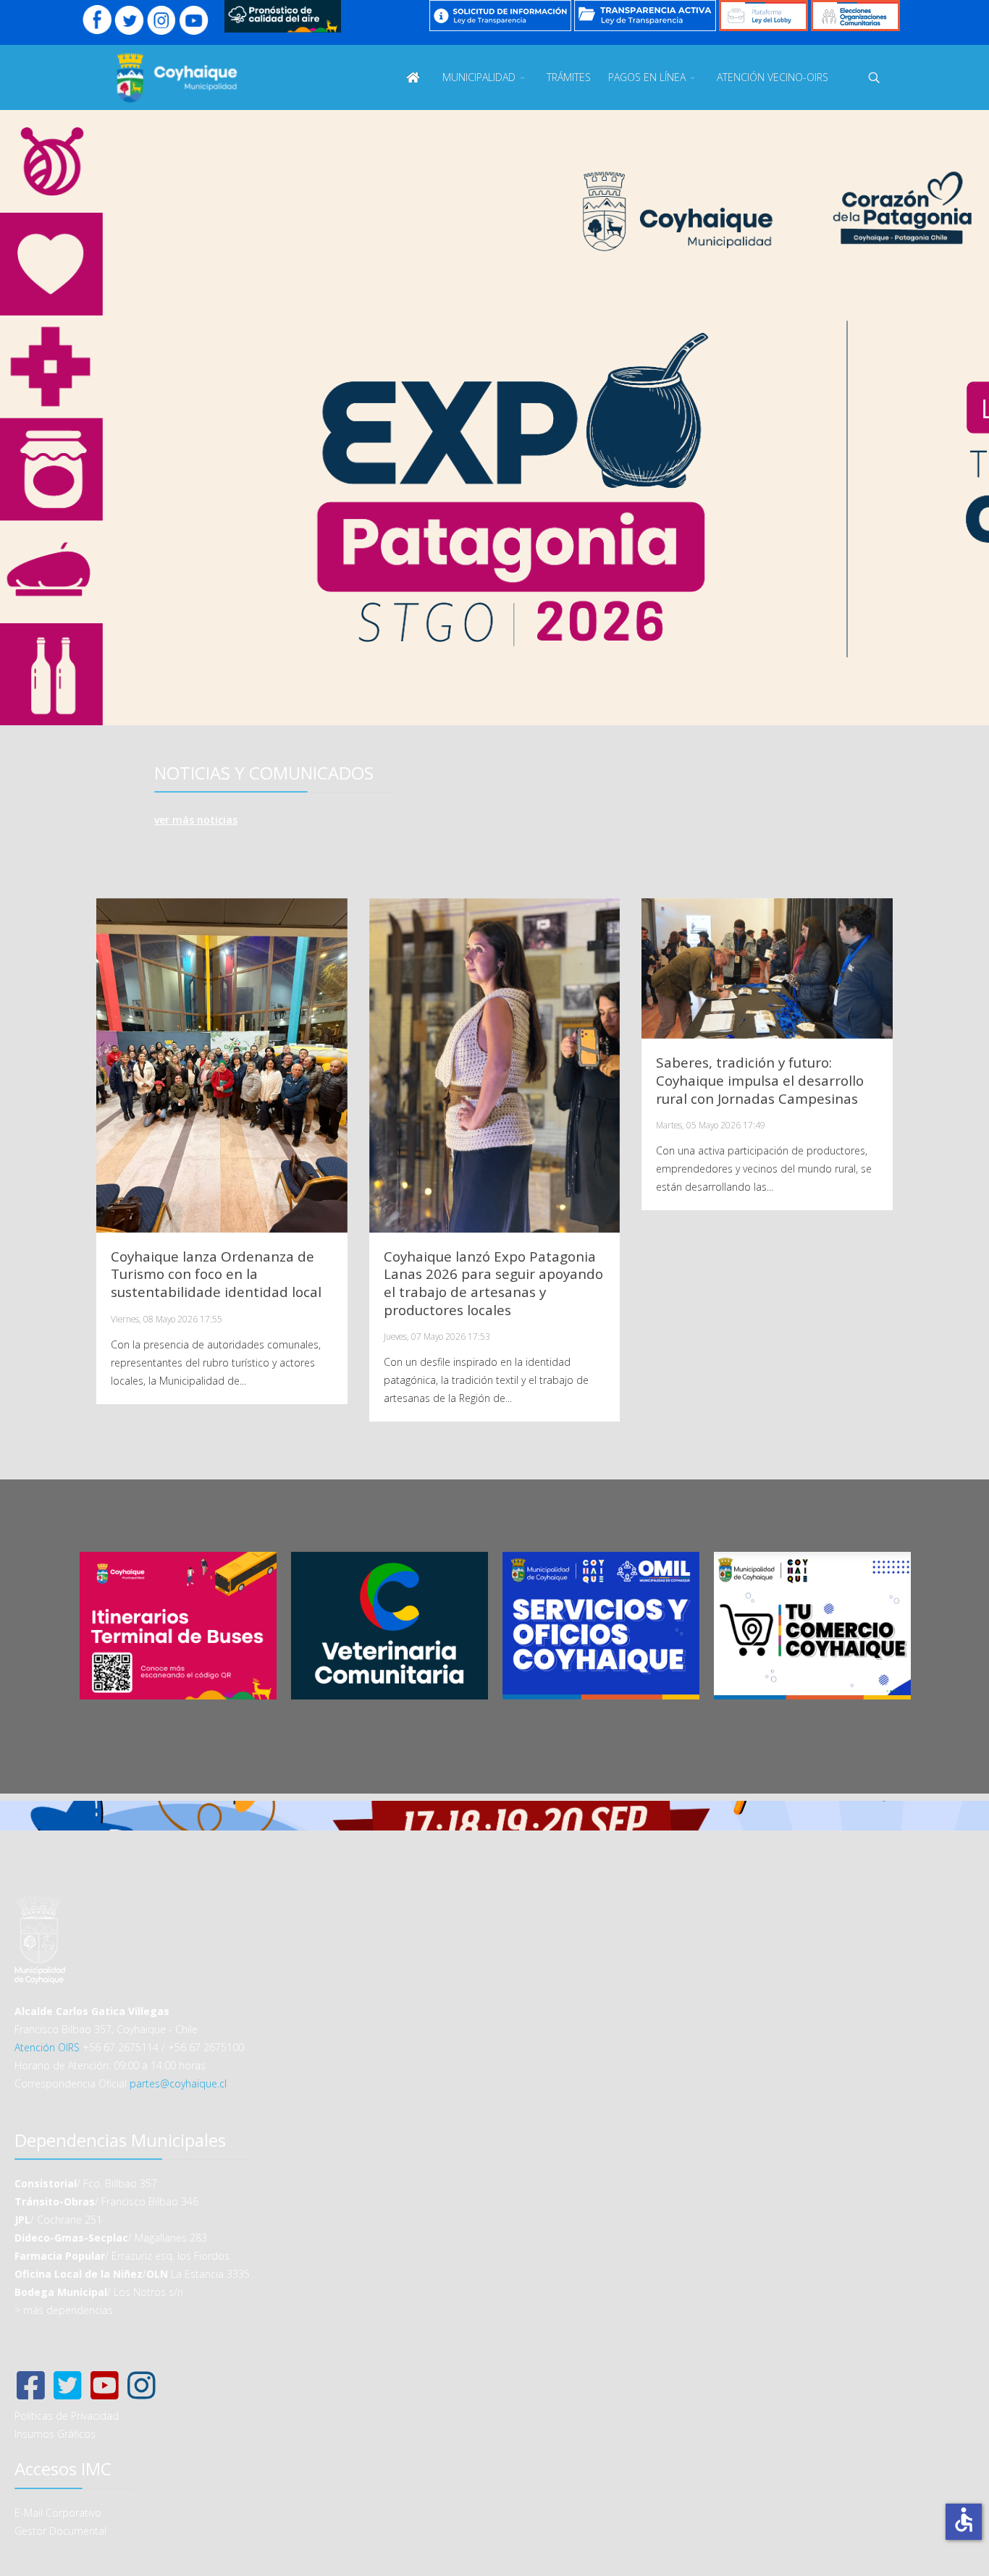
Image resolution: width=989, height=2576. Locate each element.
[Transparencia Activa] (645, 16)
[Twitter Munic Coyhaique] (129, 20)
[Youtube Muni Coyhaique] (194, 20)
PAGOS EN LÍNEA (647, 77)
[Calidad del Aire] (283, 16)
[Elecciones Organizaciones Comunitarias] (855, 16)
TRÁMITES (569, 77)
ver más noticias (196, 820)
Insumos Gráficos (55, 2434)
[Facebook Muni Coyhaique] (97, 20)
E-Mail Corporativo (58, 2513)
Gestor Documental (60, 2531)
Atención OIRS (47, 2047)
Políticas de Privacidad (67, 2416)
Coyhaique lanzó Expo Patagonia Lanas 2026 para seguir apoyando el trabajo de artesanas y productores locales (493, 1283)
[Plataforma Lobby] (763, 16)
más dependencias (68, 2310)
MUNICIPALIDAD (479, 77)
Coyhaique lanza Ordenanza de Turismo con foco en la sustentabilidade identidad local (216, 1275)
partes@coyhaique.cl (178, 2083)
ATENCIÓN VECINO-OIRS (773, 77)
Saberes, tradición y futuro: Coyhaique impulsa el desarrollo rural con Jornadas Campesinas (760, 1081)
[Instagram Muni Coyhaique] (162, 20)
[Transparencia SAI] (500, 16)
